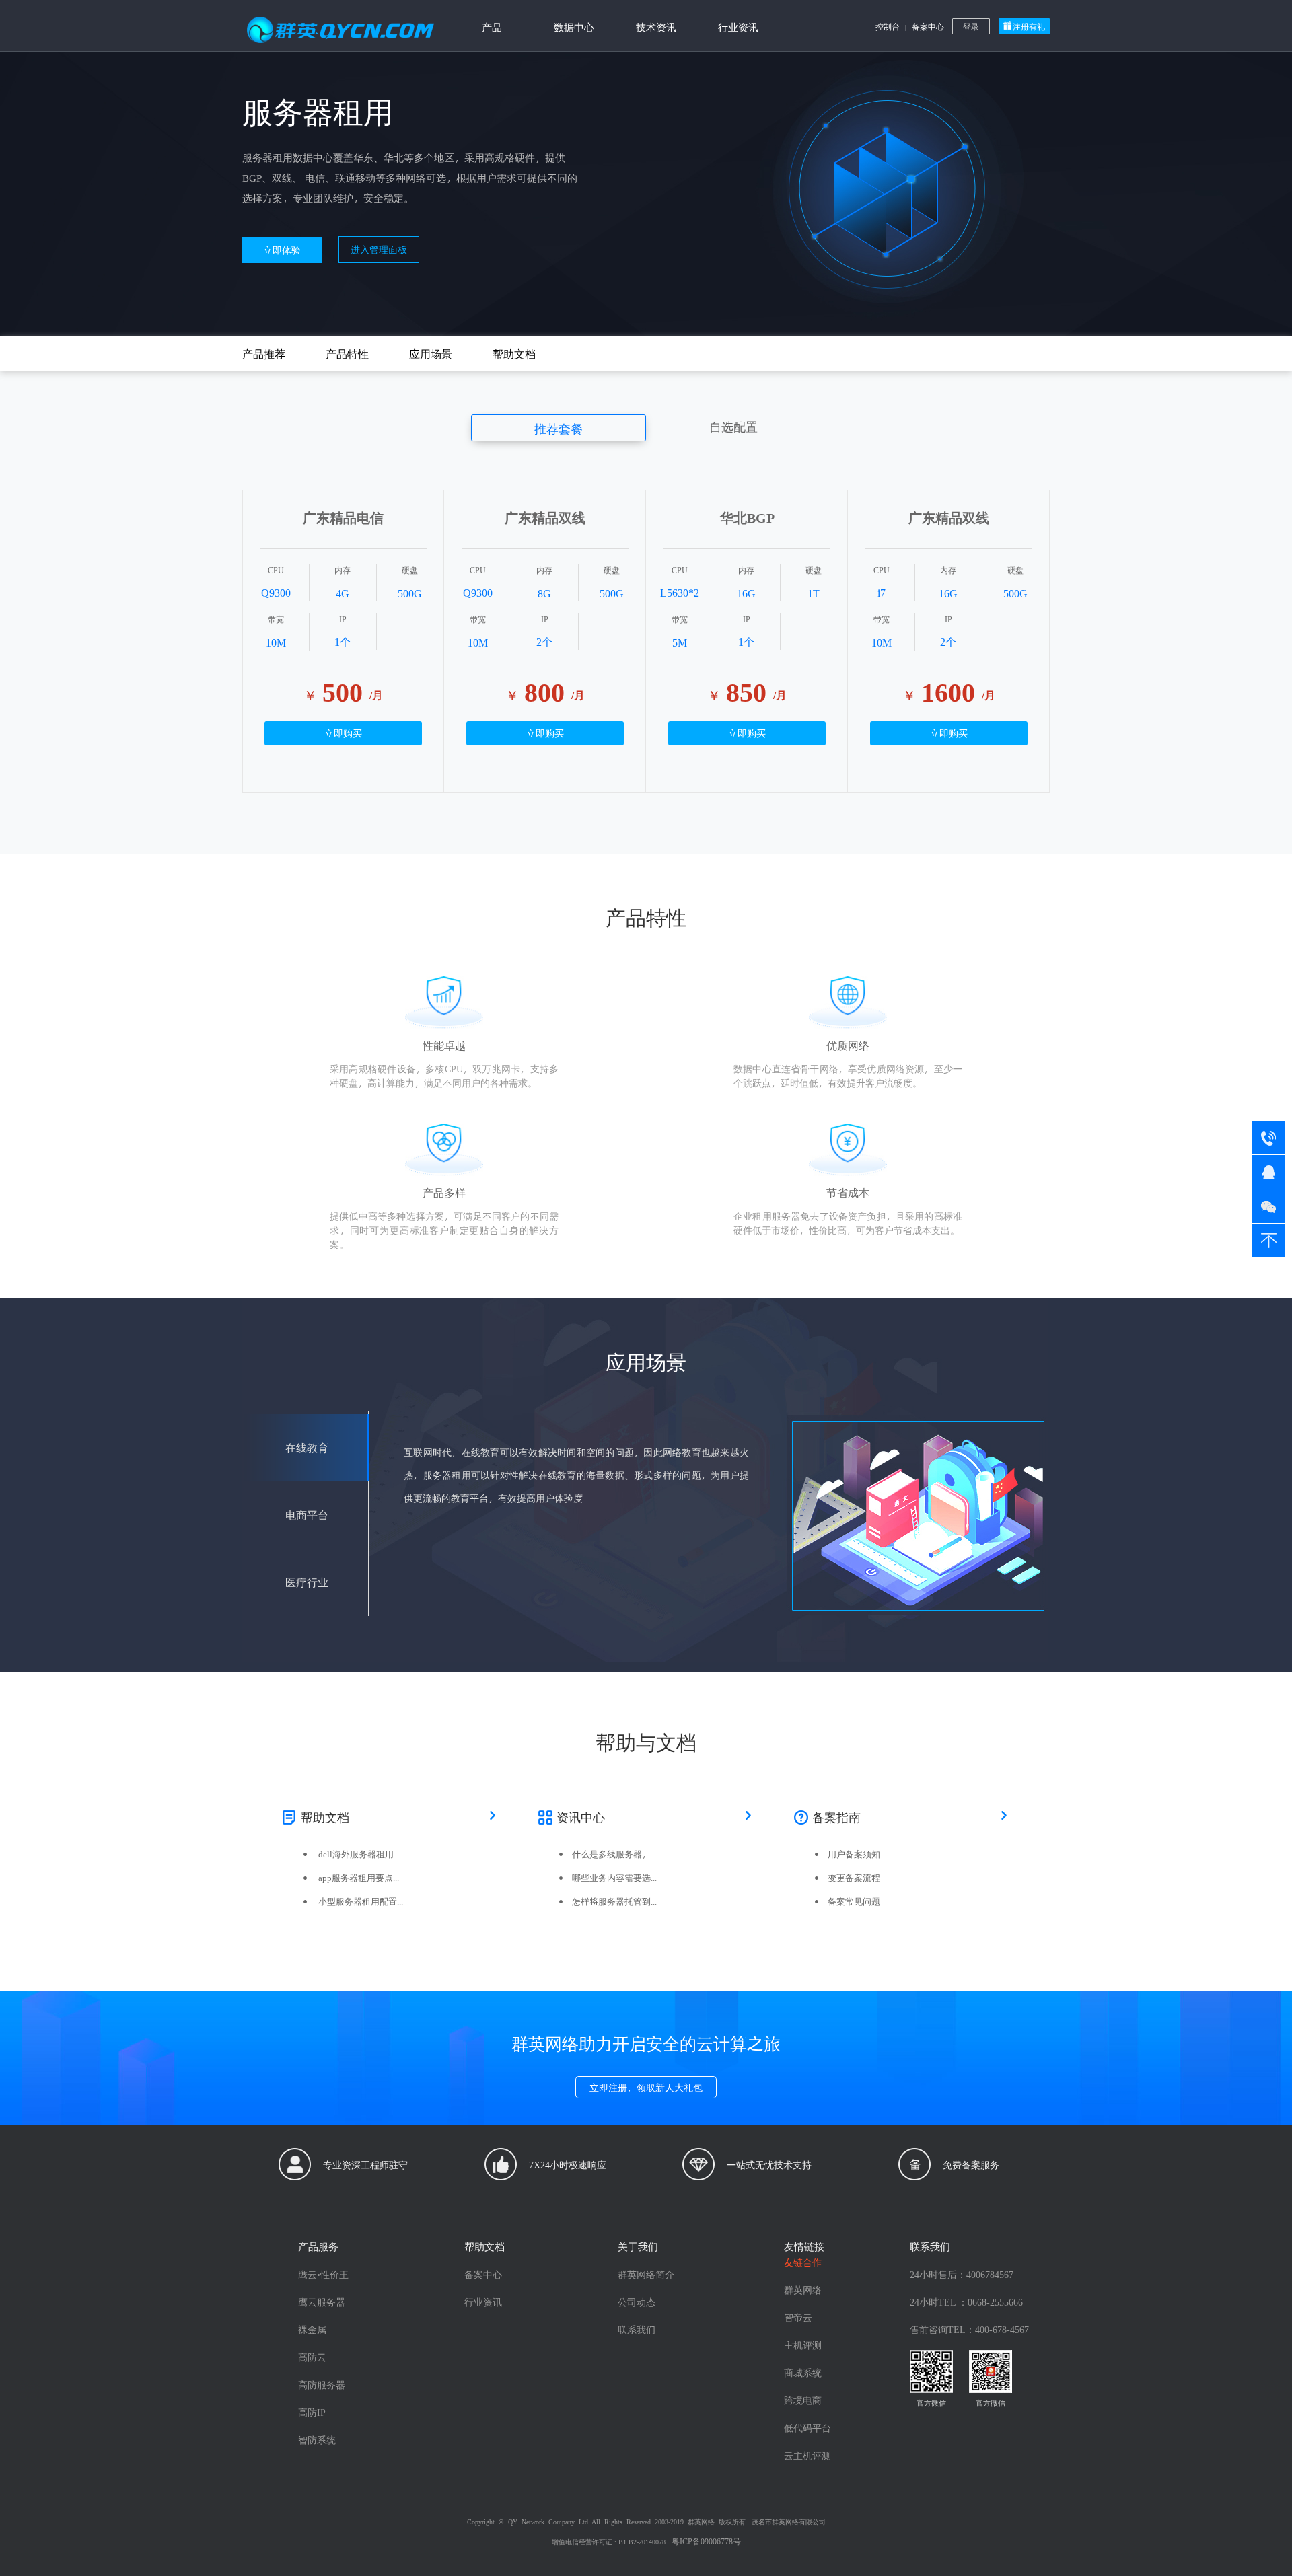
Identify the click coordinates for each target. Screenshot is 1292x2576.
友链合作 (803, 2262)
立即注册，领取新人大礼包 (646, 2087)
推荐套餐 (559, 428)
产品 (492, 27)
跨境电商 (803, 2400)
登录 (971, 26)
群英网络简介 (646, 2274)
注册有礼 (1029, 26)
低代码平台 (808, 2428)
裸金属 (312, 2329)
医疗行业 (307, 1582)
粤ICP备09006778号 (706, 2541)
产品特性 (347, 354)
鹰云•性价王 (323, 2274)
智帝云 (798, 2317)
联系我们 (637, 2329)
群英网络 (803, 2290)
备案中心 (928, 26)
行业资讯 (738, 27)
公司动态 (637, 2302)
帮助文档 (514, 354)
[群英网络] (340, 24)
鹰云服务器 (322, 2302)
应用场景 (431, 354)
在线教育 (307, 1447)
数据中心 (574, 27)
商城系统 (803, 2372)
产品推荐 (264, 354)
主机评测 (803, 2345)
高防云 (312, 2357)
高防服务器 (322, 2385)
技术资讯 (656, 27)
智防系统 (317, 2440)
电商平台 (307, 1515)
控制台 (888, 26)
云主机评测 (808, 2455)
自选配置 (733, 426)
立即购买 (343, 733)
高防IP (312, 2412)
